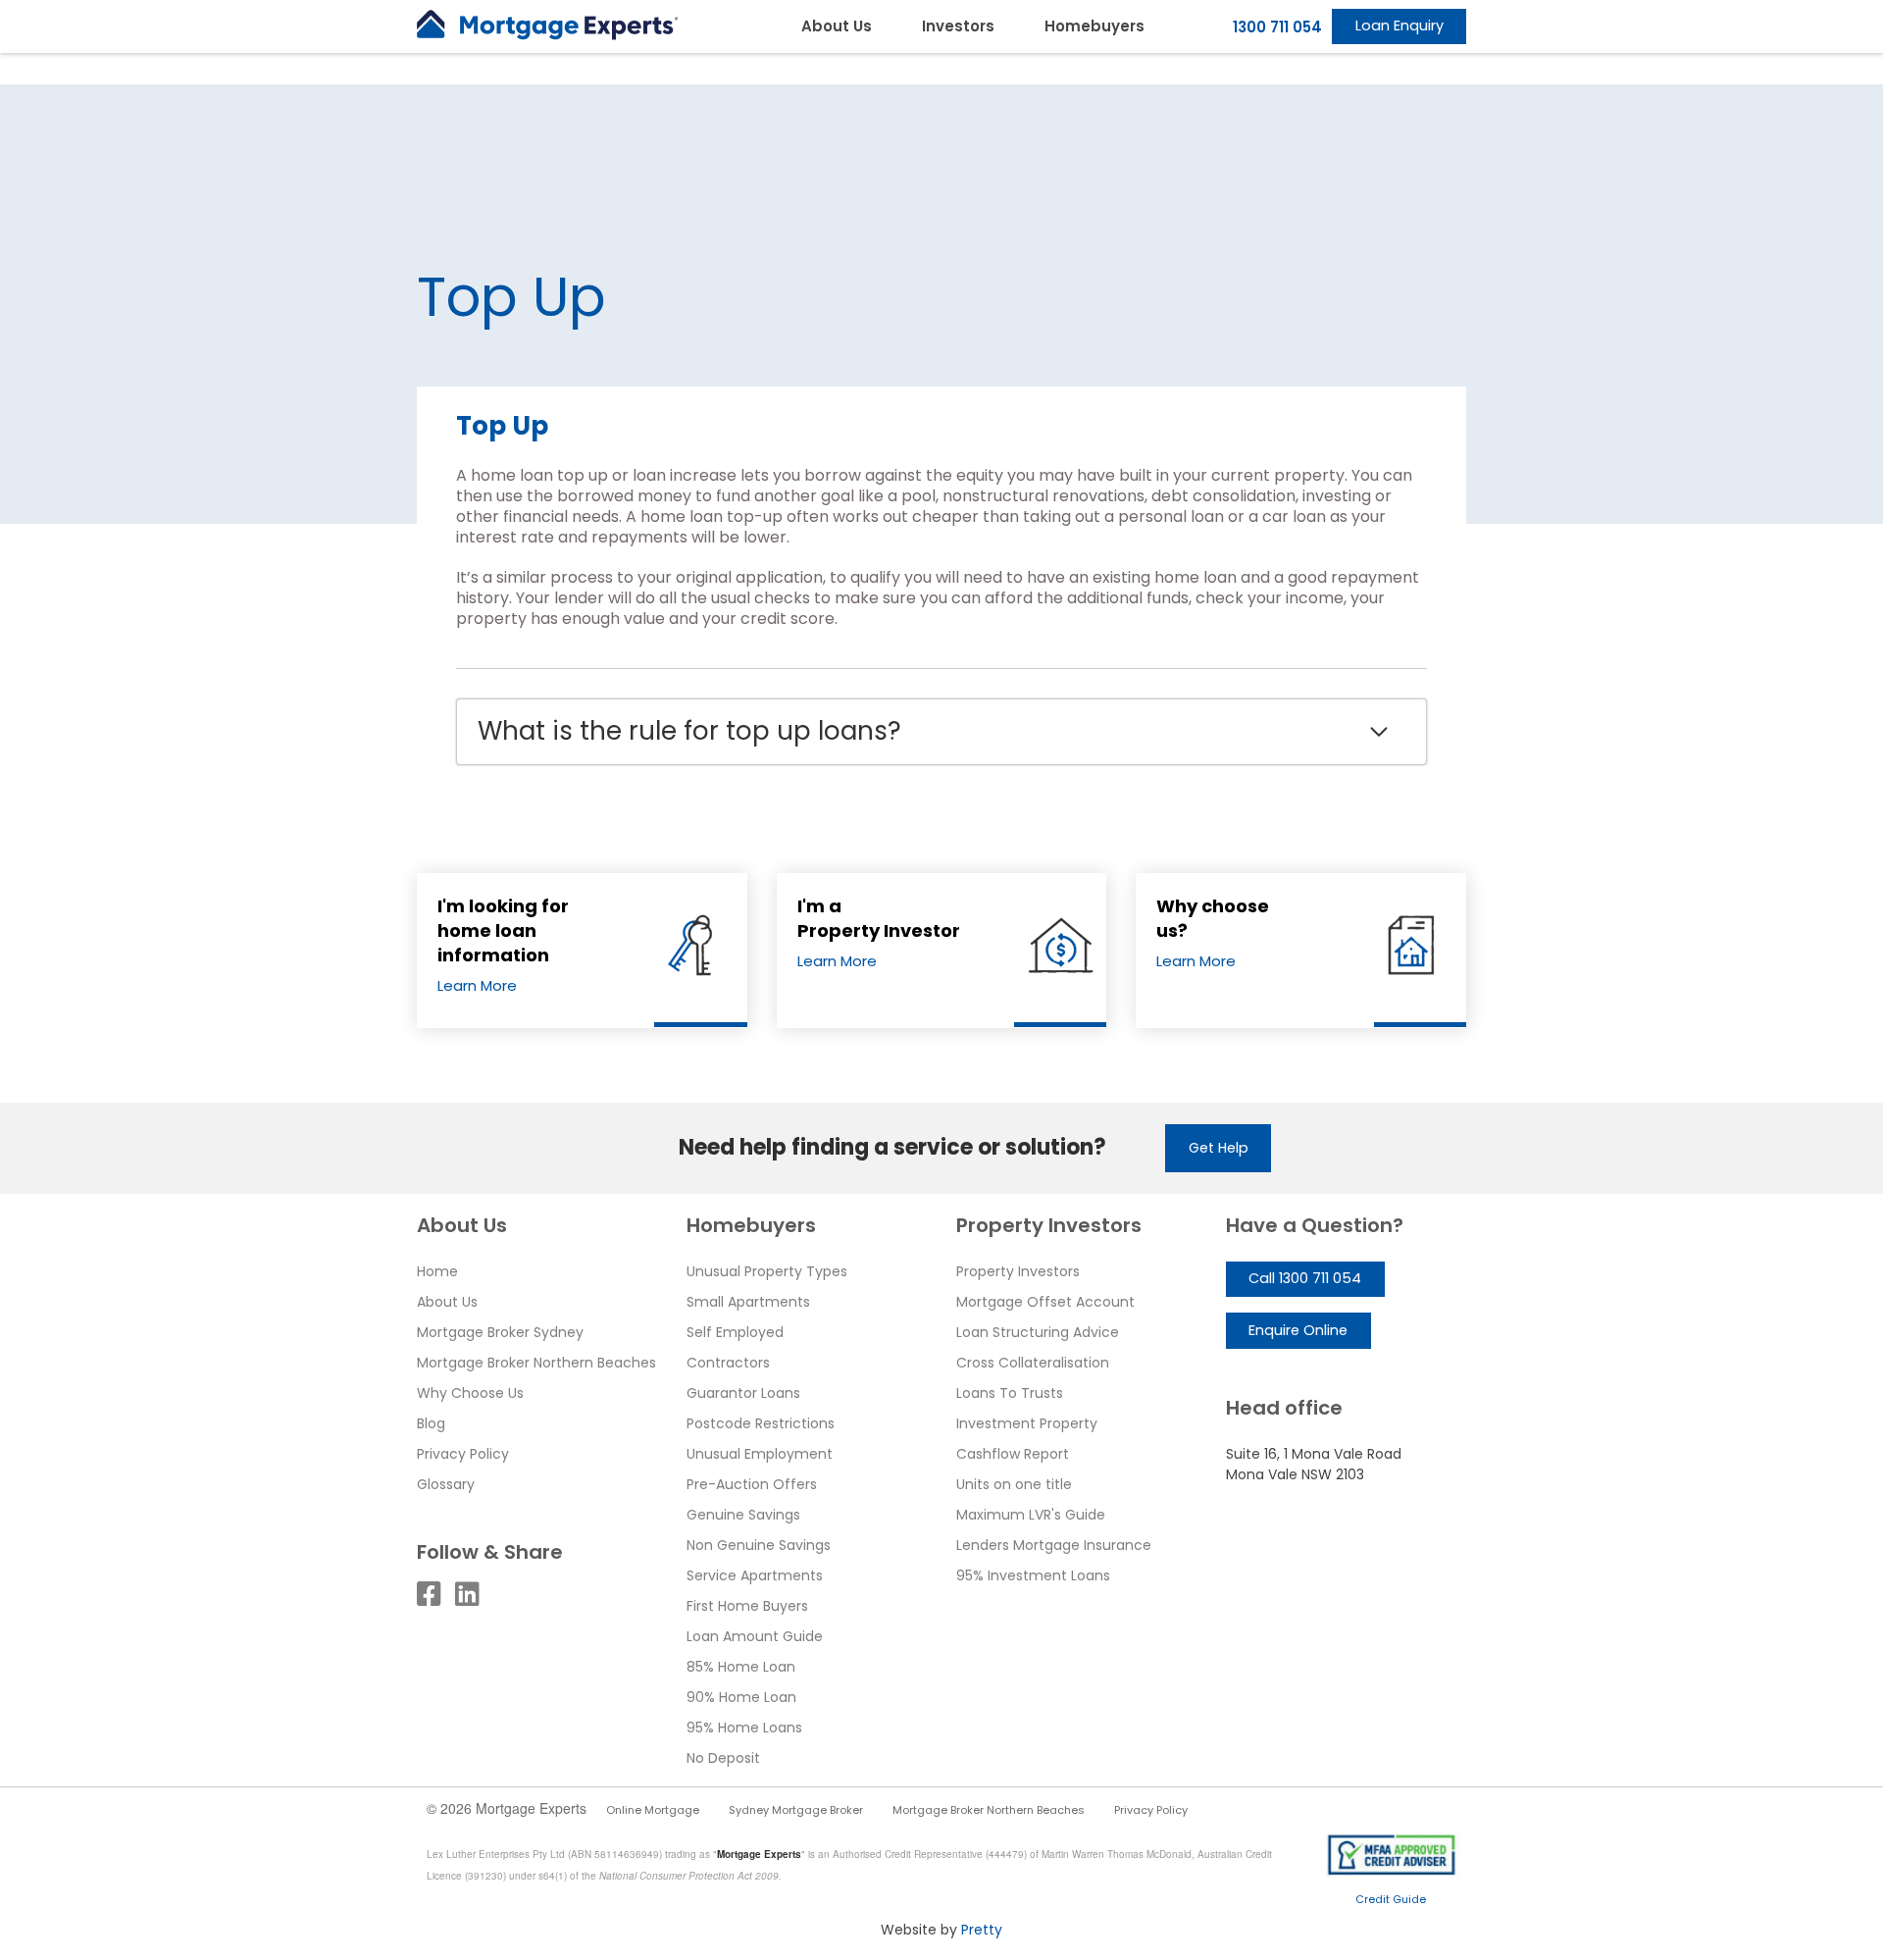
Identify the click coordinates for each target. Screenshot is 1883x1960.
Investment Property (1027, 1423)
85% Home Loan (741, 1667)
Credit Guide (1391, 1899)
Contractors (728, 1363)
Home (437, 1271)
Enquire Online (1298, 1330)
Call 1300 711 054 (1305, 1278)
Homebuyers (1094, 26)
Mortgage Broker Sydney (500, 1332)
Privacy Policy (463, 1454)
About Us (837, 26)
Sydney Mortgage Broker (796, 1810)
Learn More (477, 985)
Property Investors (1018, 1271)
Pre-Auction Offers (752, 1484)
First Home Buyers (747, 1606)
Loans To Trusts (1010, 1393)
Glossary (446, 1484)
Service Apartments (755, 1575)
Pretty (982, 1930)
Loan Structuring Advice (1038, 1332)
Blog (431, 1423)
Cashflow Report (1013, 1454)
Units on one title (1014, 1484)
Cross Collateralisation (1033, 1363)
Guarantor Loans (743, 1393)
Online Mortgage (653, 1810)
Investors (958, 26)
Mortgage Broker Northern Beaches (536, 1363)
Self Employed (735, 1332)
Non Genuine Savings (759, 1545)
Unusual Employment (760, 1454)
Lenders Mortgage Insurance (1054, 1545)
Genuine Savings (743, 1515)
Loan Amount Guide (755, 1636)
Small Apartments (748, 1302)
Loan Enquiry (1400, 26)
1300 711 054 (1277, 27)
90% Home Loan (741, 1697)
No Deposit (723, 1758)
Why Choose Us (470, 1393)
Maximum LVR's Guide (1031, 1515)
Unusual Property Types (767, 1271)
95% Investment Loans (1033, 1575)
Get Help (1219, 1148)
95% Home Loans (744, 1728)
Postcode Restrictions (761, 1423)
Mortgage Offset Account (1045, 1302)
